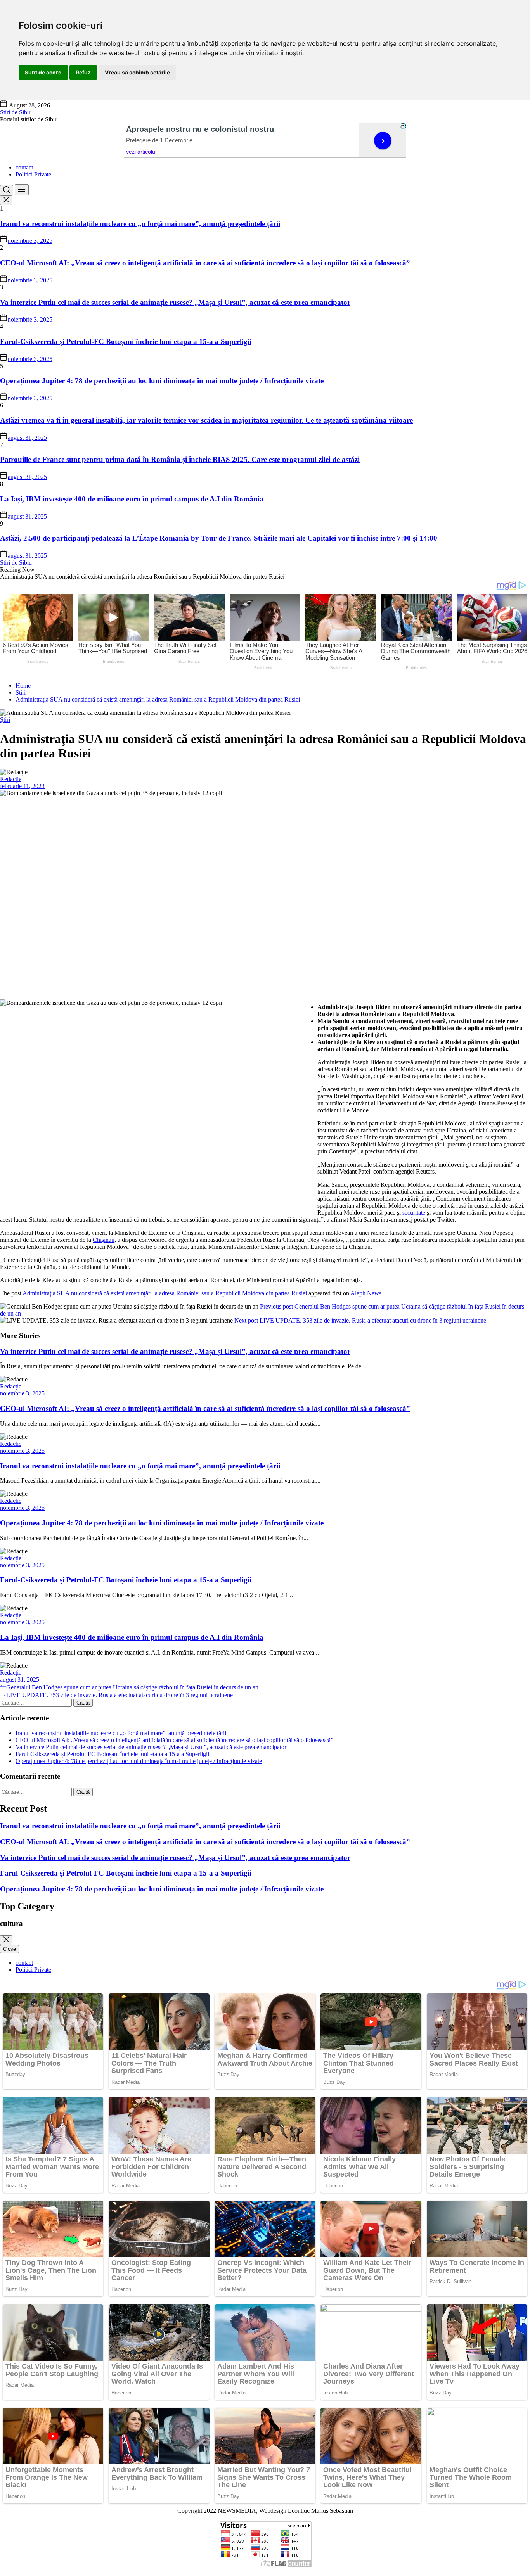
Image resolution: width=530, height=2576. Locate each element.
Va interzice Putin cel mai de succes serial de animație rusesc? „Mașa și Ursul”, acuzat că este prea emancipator (175, 302)
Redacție (11, 779)
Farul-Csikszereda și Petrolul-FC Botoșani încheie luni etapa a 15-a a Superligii (126, 341)
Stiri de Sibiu (16, 112)
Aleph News (366, 1293)
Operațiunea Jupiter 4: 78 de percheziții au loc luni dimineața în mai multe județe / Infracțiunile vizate (162, 381)
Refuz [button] (83, 72)
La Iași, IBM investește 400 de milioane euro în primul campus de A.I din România (132, 499)
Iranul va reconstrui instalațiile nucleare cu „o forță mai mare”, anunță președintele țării (140, 224)
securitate (414, 1213)
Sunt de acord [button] (43, 72)
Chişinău (104, 1240)
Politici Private (33, 174)
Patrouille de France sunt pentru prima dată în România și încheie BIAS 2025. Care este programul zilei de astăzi (180, 459)
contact (24, 167)
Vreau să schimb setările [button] (137, 72)
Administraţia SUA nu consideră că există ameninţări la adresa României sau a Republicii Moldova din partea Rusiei (165, 1293)
